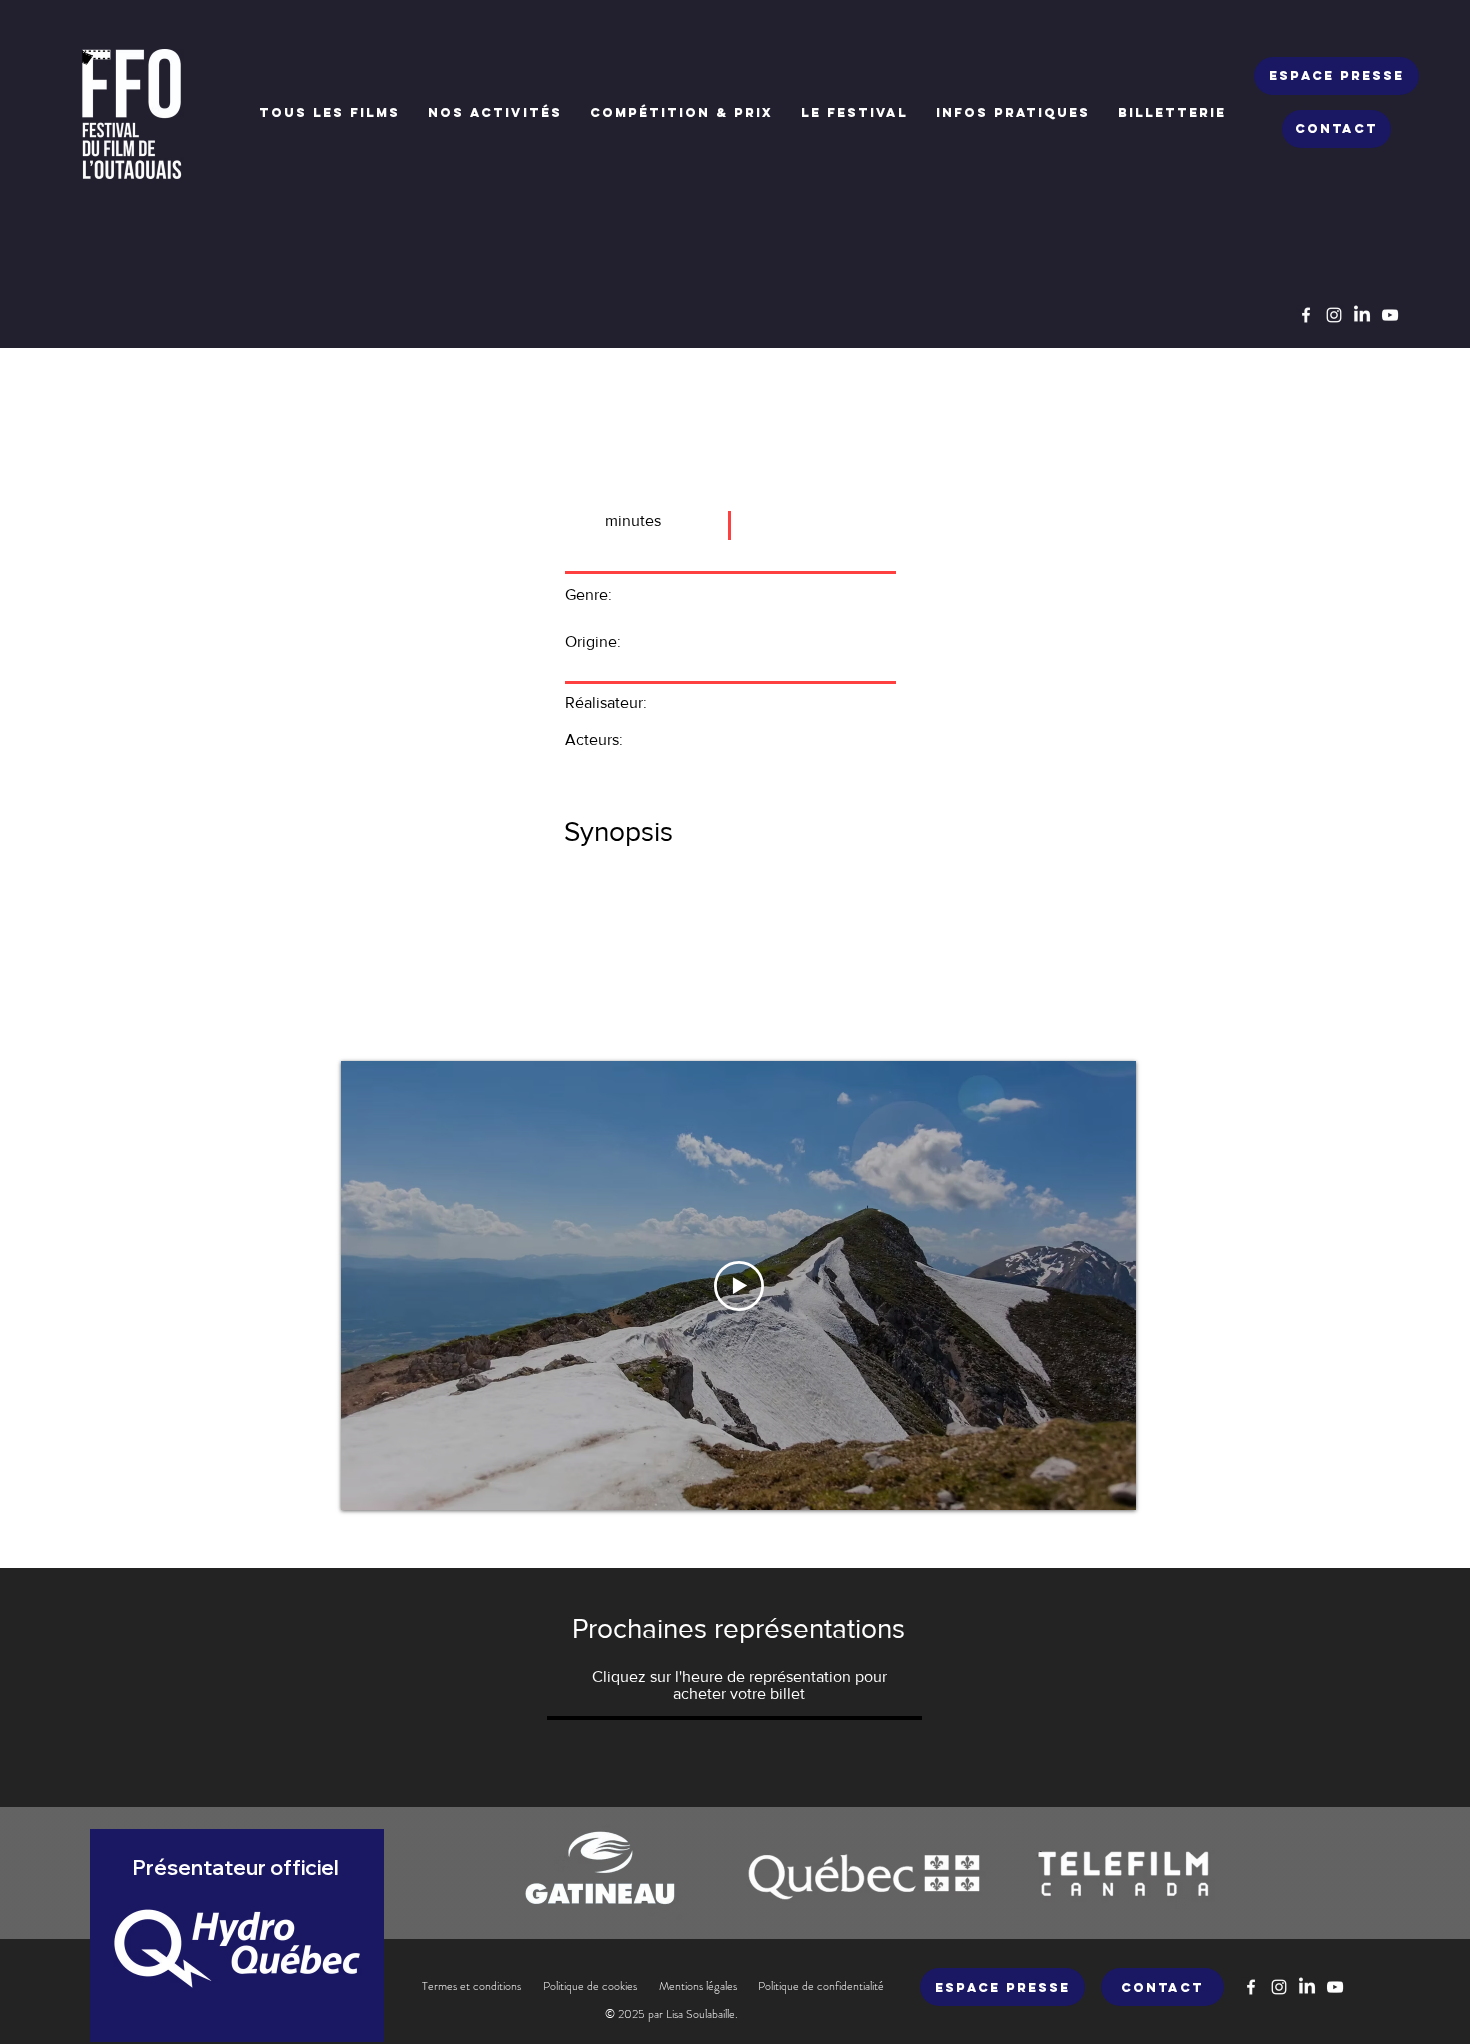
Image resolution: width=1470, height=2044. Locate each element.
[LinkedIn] (1362, 315)
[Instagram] (1334, 315)
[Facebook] (1306, 315)
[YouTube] (1390, 315)
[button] (495, 112)
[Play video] (739, 1286)
